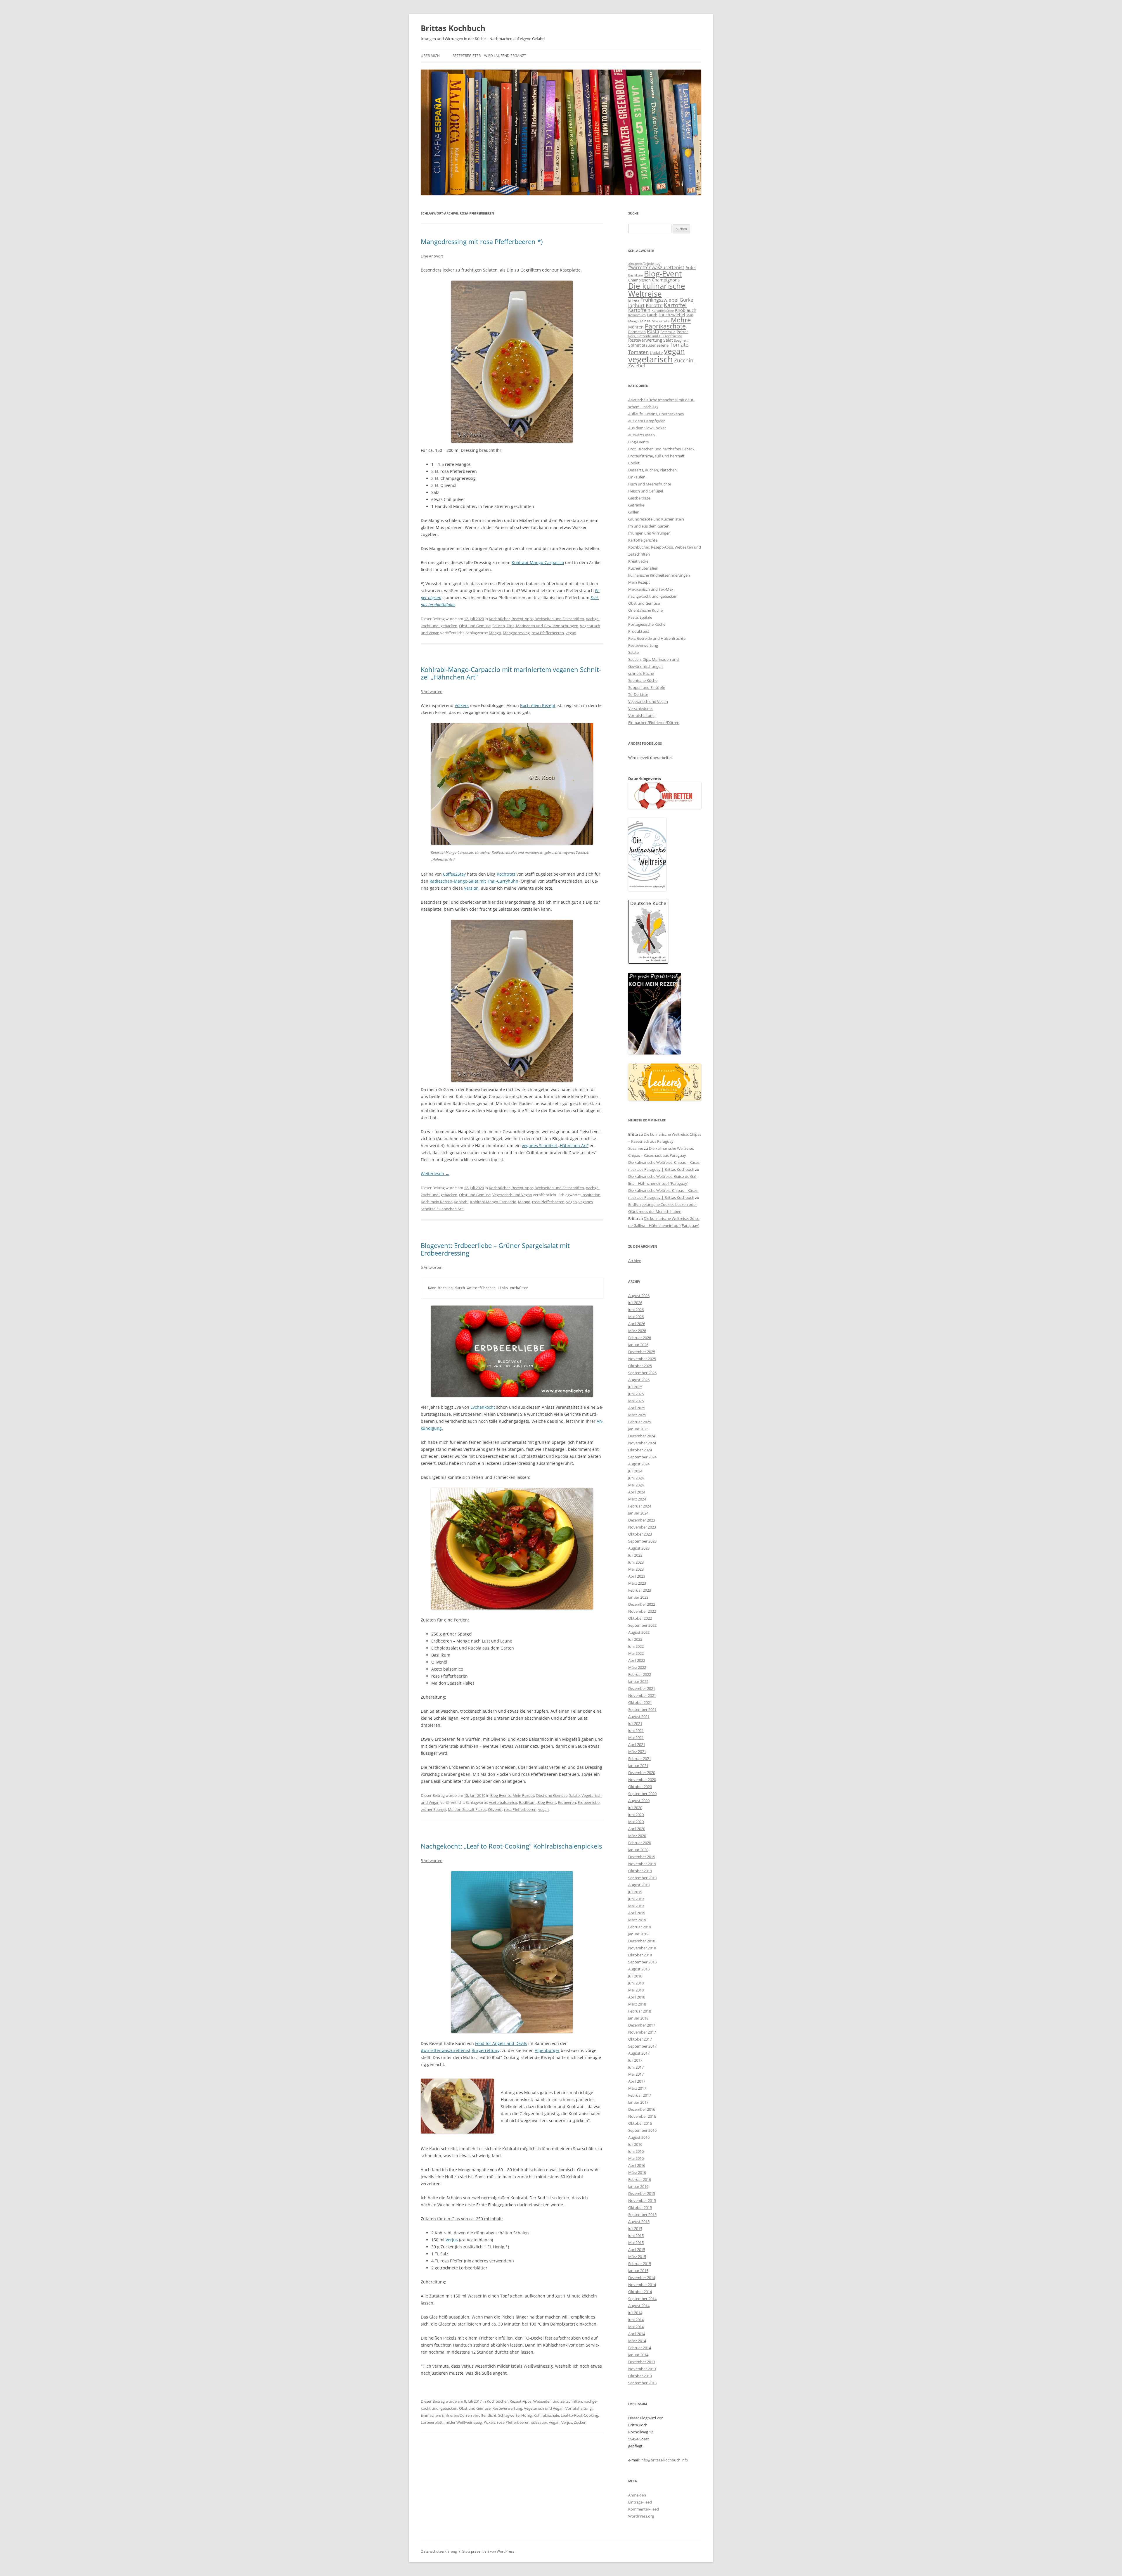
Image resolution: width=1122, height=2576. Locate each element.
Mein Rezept (523, 1795)
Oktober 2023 (640, 1534)
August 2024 (639, 1464)
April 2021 (637, 1745)
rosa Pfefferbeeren (548, 633)
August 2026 (639, 1296)
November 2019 (642, 1864)
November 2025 (642, 1359)
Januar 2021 (638, 1766)
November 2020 (642, 1780)
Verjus (452, 2240)
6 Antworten (432, 1267)
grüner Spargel (433, 1809)
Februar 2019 (640, 1927)
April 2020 (637, 1829)
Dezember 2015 (642, 2193)
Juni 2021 (636, 1730)
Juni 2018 (636, 1983)
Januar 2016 (638, 2186)
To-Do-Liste (638, 694)
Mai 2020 (636, 1822)
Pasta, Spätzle (640, 617)
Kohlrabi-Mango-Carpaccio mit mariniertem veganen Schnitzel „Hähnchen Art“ (511, 673)
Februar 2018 (640, 2011)
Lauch (652, 315)
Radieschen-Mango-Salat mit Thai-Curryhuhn (474, 881)
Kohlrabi (461, 1202)
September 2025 (642, 1373)
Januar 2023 (638, 1597)
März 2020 (637, 1836)
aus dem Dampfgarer (646, 421)
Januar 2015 (638, 2271)
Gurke (686, 300)
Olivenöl (495, 1809)
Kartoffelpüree (663, 311)
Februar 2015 (640, 2264)
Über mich (430, 56)
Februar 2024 (640, 1506)
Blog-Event (547, 1802)
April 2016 (637, 2165)
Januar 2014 (638, 2355)
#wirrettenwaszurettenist (446, 2050)
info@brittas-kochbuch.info (664, 2460)
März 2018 (637, 2004)
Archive (635, 1261)
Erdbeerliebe (589, 1802)
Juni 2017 (636, 2067)
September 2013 (642, 2383)
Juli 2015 (635, 2229)
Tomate (679, 345)
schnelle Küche (641, 673)
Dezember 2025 (642, 1352)
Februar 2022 (640, 1674)
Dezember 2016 (642, 2109)
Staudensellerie (655, 345)
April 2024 (637, 1492)
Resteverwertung (507, 2408)
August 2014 (639, 2306)
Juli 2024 (635, 1471)
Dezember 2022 (642, 1604)
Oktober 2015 (640, 2207)
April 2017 (637, 2081)
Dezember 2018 (642, 1941)
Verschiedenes (641, 708)
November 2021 (642, 1695)
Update (656, 352)
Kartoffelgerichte (643, 540)
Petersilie (668, 332)
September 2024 (642, 1457)
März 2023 (637, 1583)
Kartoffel (675, 305)
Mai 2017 (636, 2074)
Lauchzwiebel (672, 315)
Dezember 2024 (642, 1436)
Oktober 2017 (640, 2039)
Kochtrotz (506, 874)
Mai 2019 (636, 1906)
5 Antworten (432, 1861)
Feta (636, 300)
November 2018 (642, 1948)
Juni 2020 (636, 1815)
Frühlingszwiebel (659, 300)
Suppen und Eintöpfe (647, 687)
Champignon (639, 280)
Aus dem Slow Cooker (647, 428)
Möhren (636, 327)
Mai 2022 (636, 1653)
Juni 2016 (636, 2151)
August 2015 (639, 2221)
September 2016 (642, 2130)
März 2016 (637, 2172)
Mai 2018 (636, 1990)
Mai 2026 (636, 1317)
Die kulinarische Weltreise (657, 290)
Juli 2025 (635, 1387)
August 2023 (639, 1548)
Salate (574, 1795)
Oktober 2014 (640, 2292)
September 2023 (642, 1541)
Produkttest (639, 631)
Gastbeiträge (639, 498)
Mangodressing (516, 633)
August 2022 (639, 1632)
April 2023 (637, 1576)
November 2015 (642, 2200)
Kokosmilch (637, 315)
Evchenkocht (483, 1407)
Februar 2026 (640, 1338)
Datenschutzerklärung (439, 2551)
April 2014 (637, 2334)
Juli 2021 (635, 1723)
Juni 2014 (636, 2320)
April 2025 (637, 1408)
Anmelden (637, 2495)
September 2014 (642, 2299)
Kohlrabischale (546, 2415)
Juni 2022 (636, 1646)
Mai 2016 (636, 2158)
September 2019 (642, 1878)
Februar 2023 (640, 1590)
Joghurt (636, 305)
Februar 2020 (640, 1843)
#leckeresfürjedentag (644, 263)
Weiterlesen (435, 1174)
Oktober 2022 (640, 1618)
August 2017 (639, 2053)
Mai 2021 (636, 1737)
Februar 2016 (640, 2179)
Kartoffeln (639, 310)
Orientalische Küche (645, 610)
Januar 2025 (638, 1429)
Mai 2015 (636, 2243)
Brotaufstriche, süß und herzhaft (656, 456)
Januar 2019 (638, 1934)
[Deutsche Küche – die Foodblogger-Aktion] (648, 962)
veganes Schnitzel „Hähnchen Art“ (555, 1146)
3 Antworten (432, 691)
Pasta (653, 331)
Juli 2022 (635, 1639)
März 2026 (637, 1331)
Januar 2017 (638, 2102)
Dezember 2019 (642, 1857)
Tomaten (638, 352)
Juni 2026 (636, 1310)
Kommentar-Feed (644, 2509)
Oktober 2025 (640, 1366)
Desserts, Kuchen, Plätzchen (652, 470)
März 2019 (637, 1920)
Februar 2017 (640, 2095)
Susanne (636, 1148)
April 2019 (637, 1913)
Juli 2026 (635, 1303)
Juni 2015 (636, 2236)
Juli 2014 (635, 2313)
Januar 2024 (638, 1513)
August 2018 (639, 1969)
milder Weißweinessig (463, 2422)
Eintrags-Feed (640, 2502)
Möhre (681, 320)
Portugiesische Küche (647, 624)
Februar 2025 (640, 1422)
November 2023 (642, 1527)
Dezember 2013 (642, 2362)
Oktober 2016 (640, 2123)
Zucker (580, 2422)
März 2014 (637, 2341)
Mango (495, 633)
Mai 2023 (636, 1569)
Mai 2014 (636, 2327)
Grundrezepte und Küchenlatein (656, 519)
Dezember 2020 (642, 1773)
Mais (690, 315)
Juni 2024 (636, 1478)
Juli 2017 (635, 2060)
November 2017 (642, 2032)
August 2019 (639, 1885)
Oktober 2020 (640, 1787)
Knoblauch (686, 310)
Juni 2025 (636, 1394)
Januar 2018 (638, 2018)
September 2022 (642, 1625)
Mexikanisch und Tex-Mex (651, 589)
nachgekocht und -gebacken (653, 596)
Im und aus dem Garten (649, 526)
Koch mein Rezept (538, 705)
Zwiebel (637, 366)
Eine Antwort (432, 256)
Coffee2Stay (454, 874)
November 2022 (642, 1611)
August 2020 (639, 1801)
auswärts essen (641, 435)
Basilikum (527, 1802)
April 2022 (637, 1660)
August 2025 (639, 1380)
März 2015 (637, 2257)
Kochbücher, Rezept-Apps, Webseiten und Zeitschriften (536, 619)
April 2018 (637, 1997)
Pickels (489, 2422)
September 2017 (642, 2046)
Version (471, 888)
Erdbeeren (567, 1802)
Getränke (636, 505)
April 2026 (637, 1324)
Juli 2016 (635, 2144)
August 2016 (639, 2137)
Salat (668, 340)
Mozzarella (661, 321)
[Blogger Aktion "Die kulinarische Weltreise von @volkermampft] (647, 889)
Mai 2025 (636, 1401)
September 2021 (642, 1709)
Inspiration (591, 1195)
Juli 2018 (635, 1976)
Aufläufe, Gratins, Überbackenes (656, 414)
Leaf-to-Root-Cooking (579, 2415)
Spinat (634, 345)
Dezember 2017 (642, 2025)
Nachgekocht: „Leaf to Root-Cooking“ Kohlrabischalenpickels (511, 1846)
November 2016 (642, 2116)
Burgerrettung (486, 2050)
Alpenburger (547, 2050)
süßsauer (539, 2422)
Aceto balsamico (503, 1802)
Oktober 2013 (640, 2376)
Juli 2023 (635, 1555)
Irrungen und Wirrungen (649, 533)
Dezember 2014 (642, 2278)
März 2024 (637, 1499)
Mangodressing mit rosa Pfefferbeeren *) (482, 241)
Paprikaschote (665, 326)
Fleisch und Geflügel (646, 491)
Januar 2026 (638, 1345)
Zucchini (684, 360)
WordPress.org (641, 2516)
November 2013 (642, 2369)
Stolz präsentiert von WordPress (488, 2551)
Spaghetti (681, 340)
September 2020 (642, 1794)
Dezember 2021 (642, 1688)
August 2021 (639, 1716)
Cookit (634, 463)
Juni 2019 (636, 1899)
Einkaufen (637, 477)
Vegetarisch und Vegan (512, 1195)
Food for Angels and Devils (501, 2043)
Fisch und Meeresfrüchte (650, 484)
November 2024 (642, 1443)
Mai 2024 (636, 1485)
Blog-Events (501, 1795)
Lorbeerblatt (432, 2422)
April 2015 (637, 2250)
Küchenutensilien (643, 568)
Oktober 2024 (640, 1450)
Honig (527, 2415)
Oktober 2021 (640, 1702)
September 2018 (642, 1962)
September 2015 (642, 2214)
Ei (630, 300)
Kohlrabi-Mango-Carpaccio (538, 562)
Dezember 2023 (642, 1520)
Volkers (462, 705)
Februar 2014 (640, 2348)
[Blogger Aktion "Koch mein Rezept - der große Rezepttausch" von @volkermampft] (654, 1053)
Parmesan (637, 332)
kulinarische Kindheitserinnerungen (659, 575)
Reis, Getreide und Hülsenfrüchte (655, 336)
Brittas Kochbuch (453, 28)
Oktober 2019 (640, 1871)
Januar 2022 (638, 1681)
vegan (571, 633)
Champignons (666, 280)
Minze (645, 321)
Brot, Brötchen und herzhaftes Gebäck (661, 449)
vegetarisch (651, 359)
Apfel (691, 267)
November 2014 (642, 2285)
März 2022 (637, 1667)
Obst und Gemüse (475, 626)
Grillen (634, 512)
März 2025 (637, 1415)
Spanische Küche (643, 680)
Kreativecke (638, 561)
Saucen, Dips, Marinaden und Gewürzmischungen (535, 626)
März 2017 (637, 2088)
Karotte (654, 305)
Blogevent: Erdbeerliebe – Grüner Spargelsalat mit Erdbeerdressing (495, 1249)
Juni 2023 (636, 1562)
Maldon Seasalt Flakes (467, 1809)
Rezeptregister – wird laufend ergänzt (489, 56)
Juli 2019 (635, 1892)
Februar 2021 (640, 1759)
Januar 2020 (638, 1850)
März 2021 (637, 1752)
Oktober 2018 (640, 1955)
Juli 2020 (635, 1808)
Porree (683, 332)
